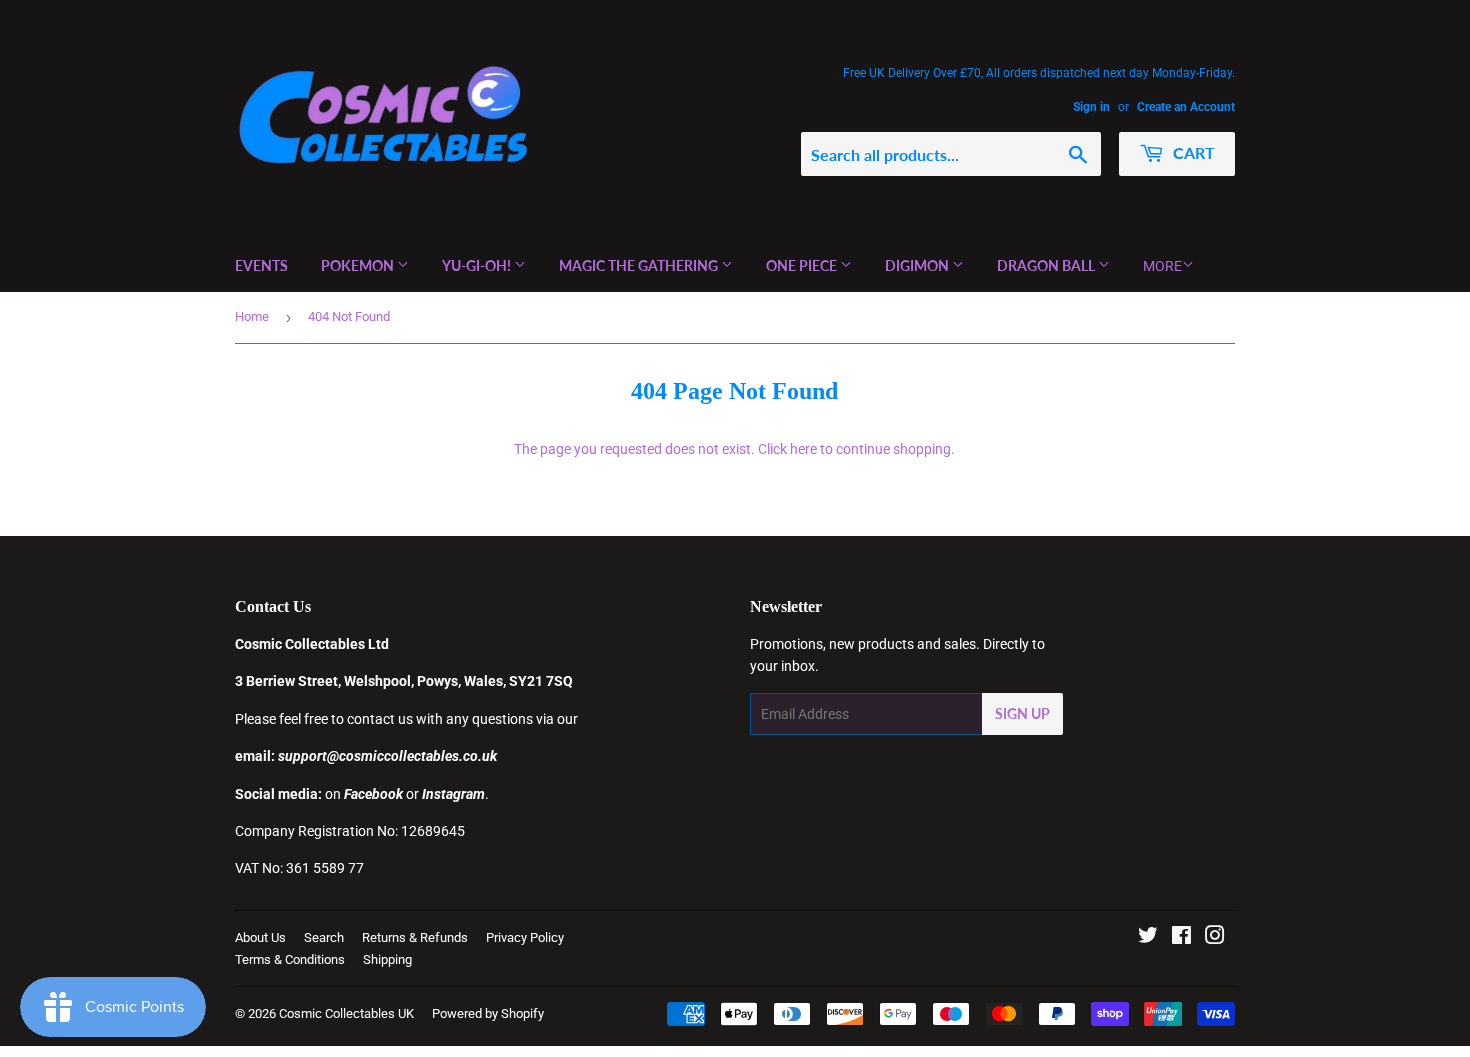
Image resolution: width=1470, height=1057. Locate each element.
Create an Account (1186, 107)
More (1162, 266)
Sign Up (1022, 713)
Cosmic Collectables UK (346, 1013)
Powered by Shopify (488, 1013)
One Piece (803, 265)
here (803, 449)
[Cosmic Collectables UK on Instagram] (1215, 938)
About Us (260, 937)
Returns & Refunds (415, 937)
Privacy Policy (525, 937)
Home (252, 316)
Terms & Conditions (290, 959)
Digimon (918, 265)
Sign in (1091, 107)
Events (261, 265)
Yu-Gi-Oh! (478, 265)
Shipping (387, 959)
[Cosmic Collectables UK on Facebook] (1181, 938)
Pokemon (359, 265)
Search (324, 937)
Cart (1192, 152)
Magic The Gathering (640, 265)
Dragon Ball (1047, 265)
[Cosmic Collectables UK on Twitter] (1148, 938)
